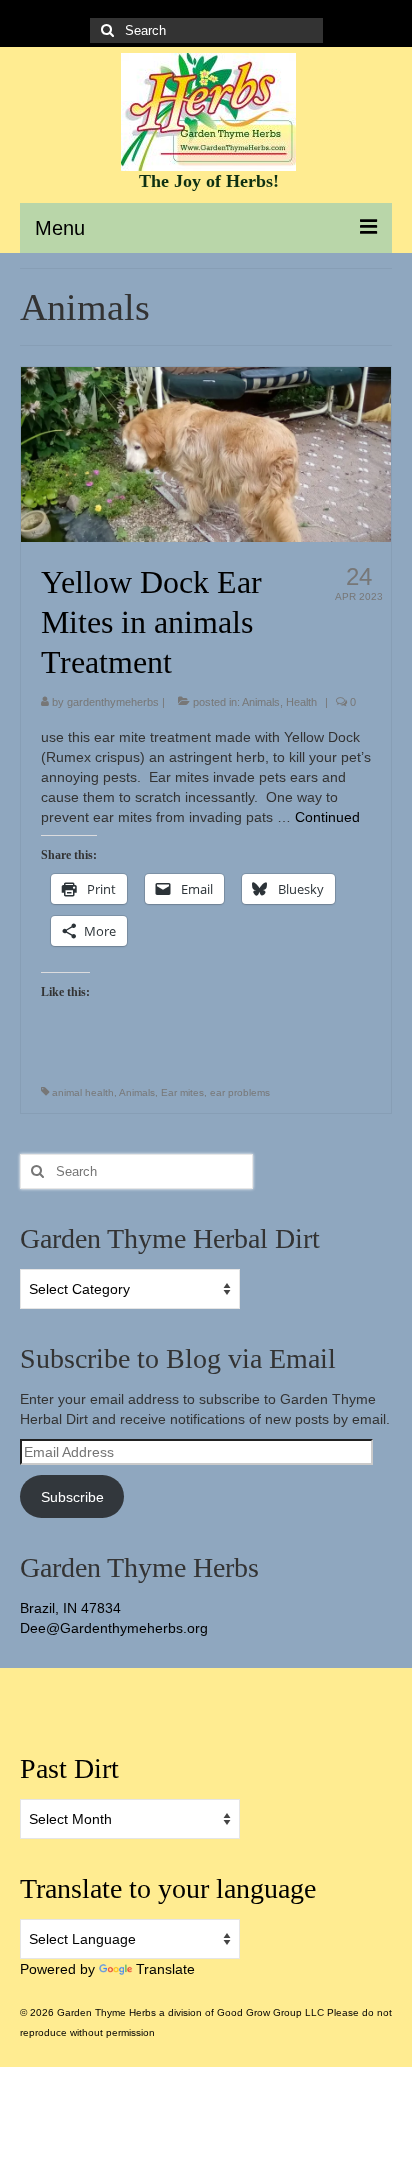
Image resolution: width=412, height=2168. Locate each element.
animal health (83, 1092)
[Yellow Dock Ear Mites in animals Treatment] (206, 453)
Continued (327, 817)
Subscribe (72, 1497)
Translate (165, 1969)
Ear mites (182, 1092)
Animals (261, 702)
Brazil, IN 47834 (70, 1608)
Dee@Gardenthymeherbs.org (114, 1628)
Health (301, 702)
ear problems (240, 1092)
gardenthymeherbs (113, 702)
